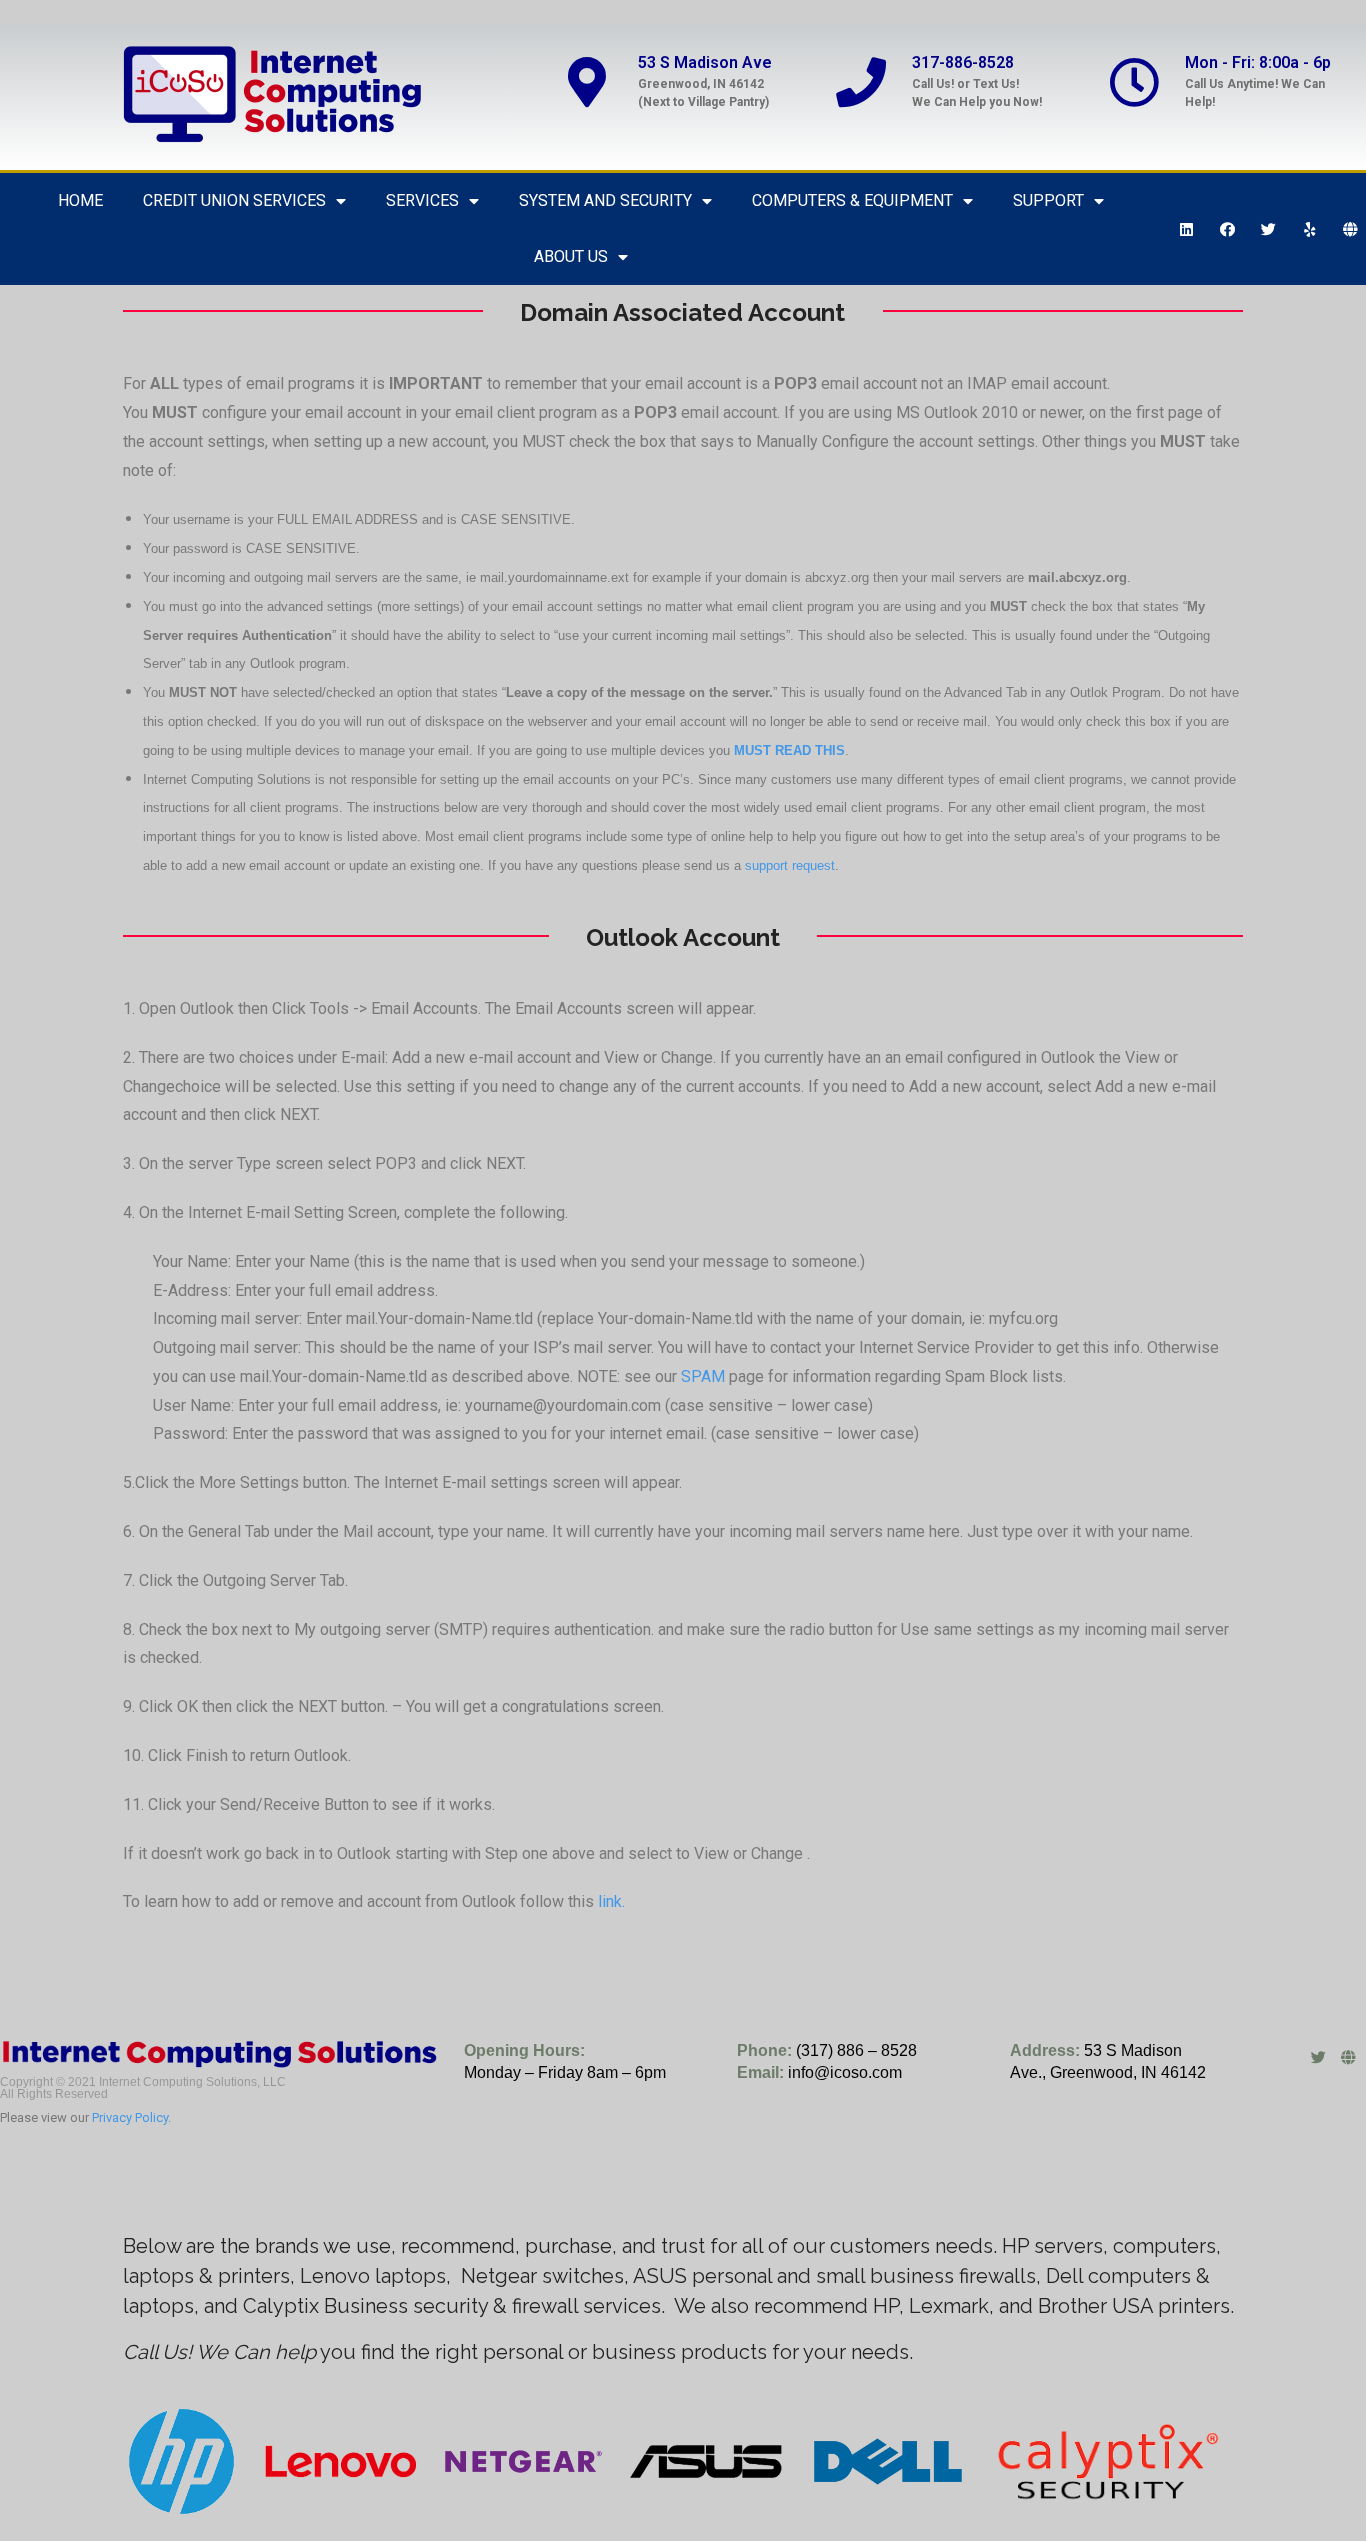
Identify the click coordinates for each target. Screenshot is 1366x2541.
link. (611, 1901)
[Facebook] (1228, 229)
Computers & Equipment (852, 200)
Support (1048, 200)
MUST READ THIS (789, 750)
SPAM (703, 1376)
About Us (571, 256)
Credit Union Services (234, 200)
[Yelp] (1310, 229)
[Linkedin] (1187, 229)
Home (80, 200)
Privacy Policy (130, 2117)
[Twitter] (1269, 229)
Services (422, 200)
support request (790, 865)
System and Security (605, 200)
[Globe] (1351, 229)
